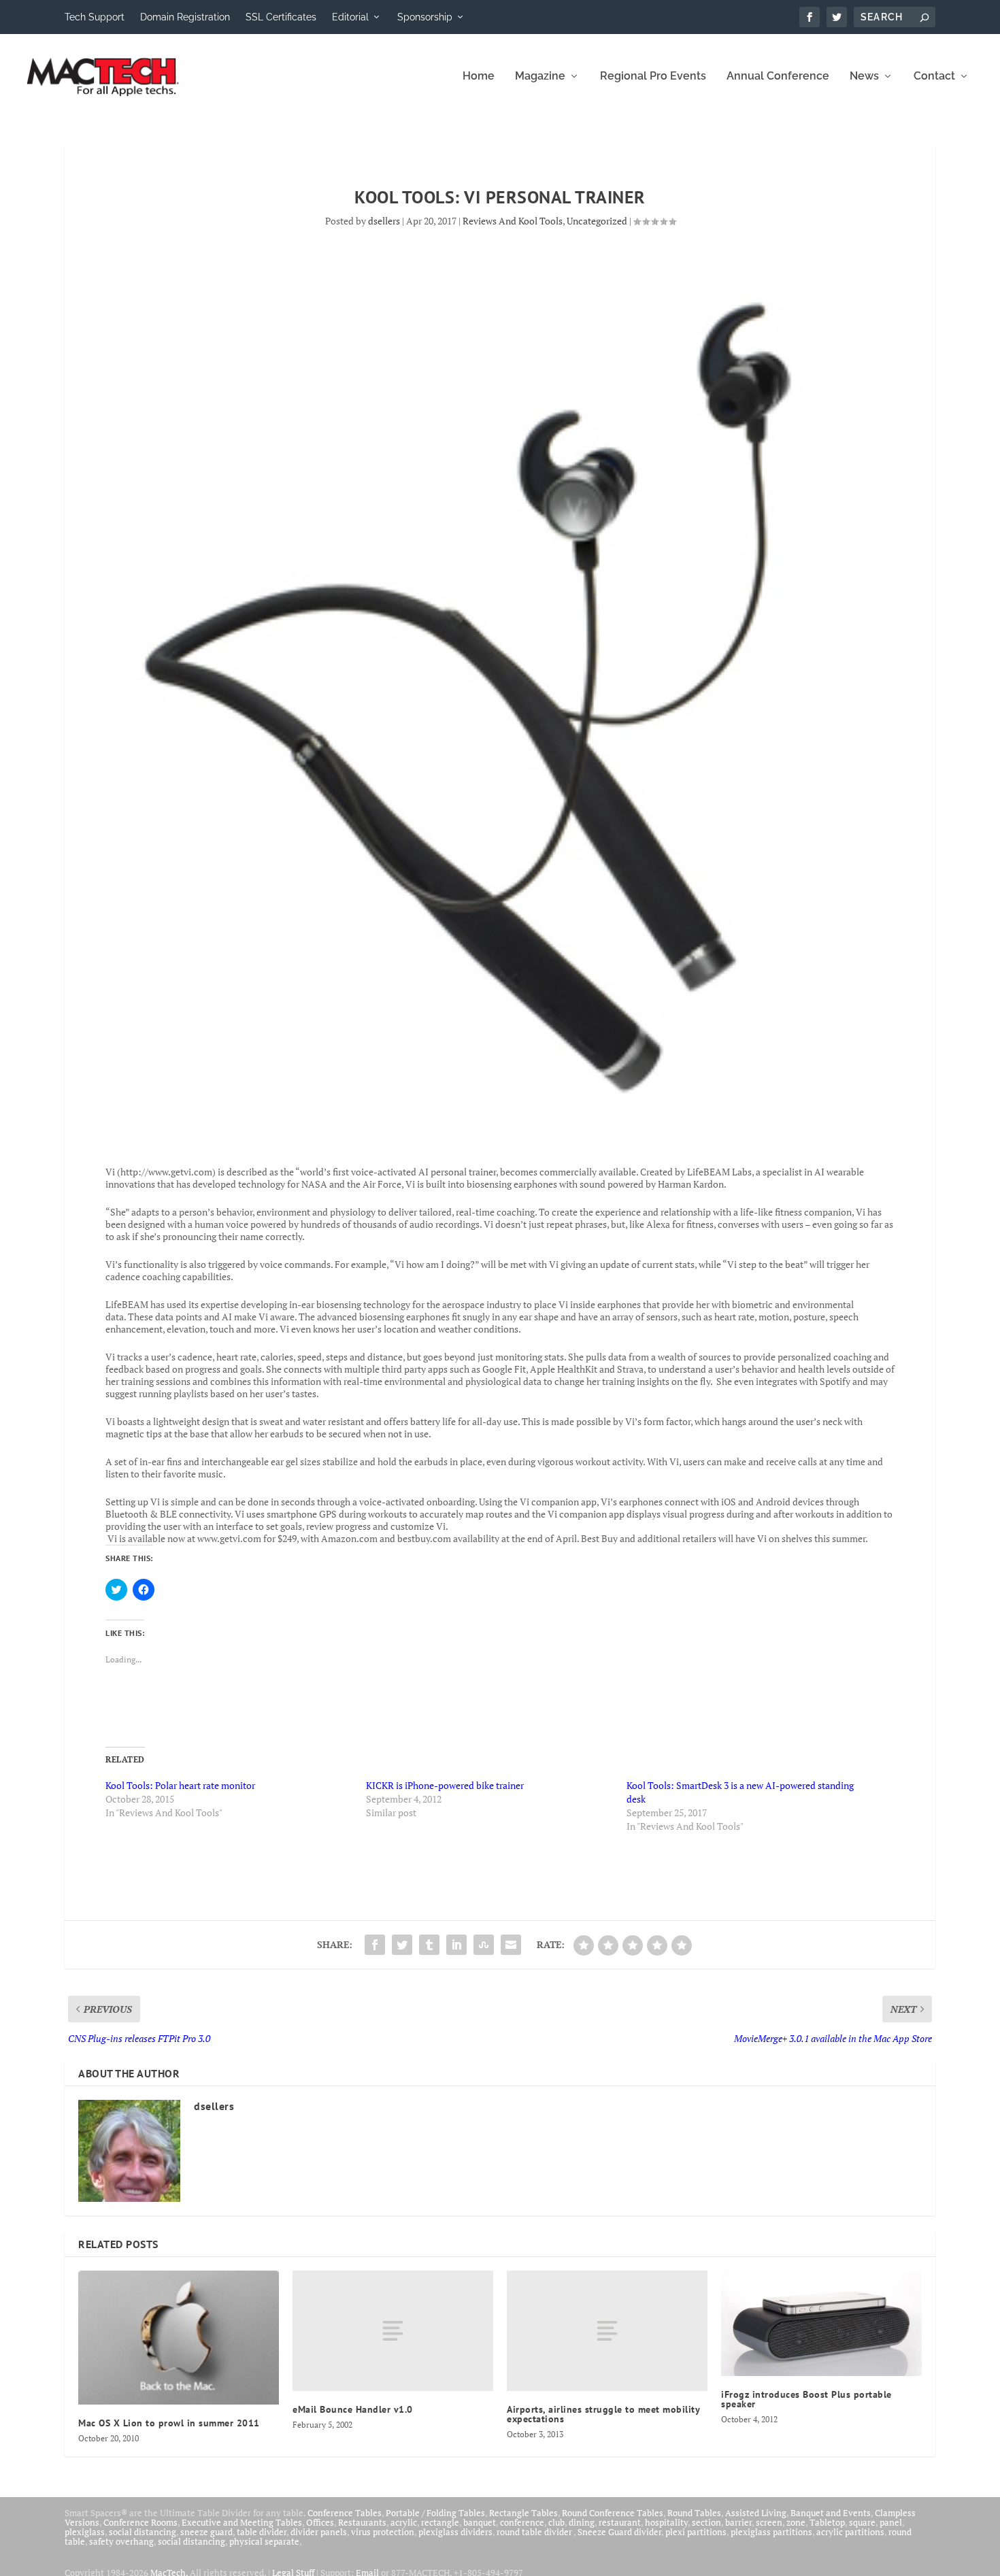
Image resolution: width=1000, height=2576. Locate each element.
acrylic (404, 2522)
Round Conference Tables (613, 2513)
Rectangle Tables (523, 2513)
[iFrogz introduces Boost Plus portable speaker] (821, 2323)
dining (582, 2522)
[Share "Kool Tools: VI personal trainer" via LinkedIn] (456, 1945)
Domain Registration (185, 17)
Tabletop (827, 2522)
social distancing (143, 2532)
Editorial (350, 17)
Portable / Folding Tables (435, 2513)
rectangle (440, 2522)
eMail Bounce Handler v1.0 (353, 2409)
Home (479, 77)
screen (769, 2522)
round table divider (535, 2532)
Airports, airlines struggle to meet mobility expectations (603, 2414)
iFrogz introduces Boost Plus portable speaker (806, 2399)
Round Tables (694, 2513)
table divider (262, 2532)
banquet (480, 2522)
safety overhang (121, 2541)
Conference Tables (345, 2513)
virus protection (383, 2532)
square (862, 2522)
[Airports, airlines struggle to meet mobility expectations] (607, 2331)
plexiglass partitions (771, 2532)
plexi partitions (696, 2532)
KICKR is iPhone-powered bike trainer (445, 1785)
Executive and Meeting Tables (242, 2522)
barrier (738, 2522)
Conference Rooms (140, 2522)
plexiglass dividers (455, 2532)
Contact (934, 77)
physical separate (264, 2541)
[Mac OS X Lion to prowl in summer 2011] (179, 2337)
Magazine (540, 77)
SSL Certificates (281, 17)
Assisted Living (756, 2513)
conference (522, 2522)
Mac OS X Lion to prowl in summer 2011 (169, 2423)
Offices (320, 2522)
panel (891, 2522)
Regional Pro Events (653, 77)
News (864, 77)
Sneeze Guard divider (619, 2532)
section (706, 2522)
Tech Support (95, 17)
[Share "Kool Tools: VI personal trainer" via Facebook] (375, 1945)
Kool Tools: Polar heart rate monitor (180, 1785)
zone (796, 2522)
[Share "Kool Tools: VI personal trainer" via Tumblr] (429, 1945)
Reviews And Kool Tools (513, 221)
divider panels (319, 2532)
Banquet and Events (831, 2513)
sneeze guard (206, 2532)
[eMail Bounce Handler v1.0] (393, 2331)
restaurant (620, 2522)
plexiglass (85, 2532)
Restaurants (362, 2522)
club (556, 2522)
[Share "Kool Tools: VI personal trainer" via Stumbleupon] (484, 1945)
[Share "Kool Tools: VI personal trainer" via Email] (511, 1945)
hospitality (666, 2522)
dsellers (384, 221)
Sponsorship (425, 17)
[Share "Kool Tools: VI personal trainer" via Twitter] (402, 1945)
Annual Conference (778, 77)
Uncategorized (597, 221)
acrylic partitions (850, 2532)
